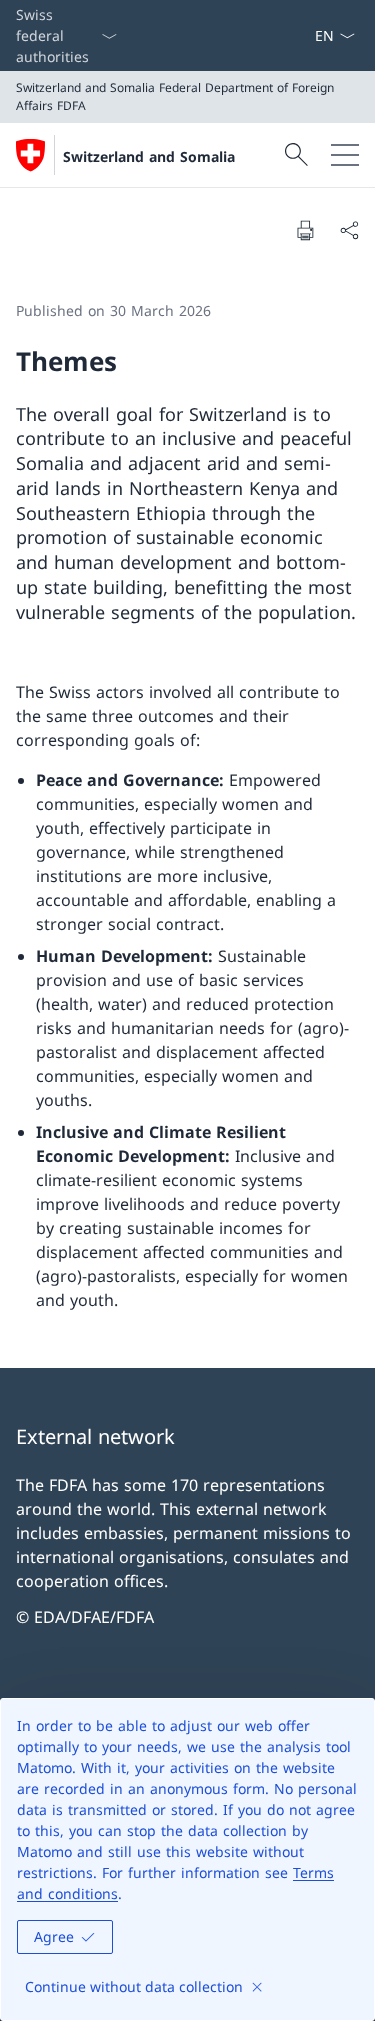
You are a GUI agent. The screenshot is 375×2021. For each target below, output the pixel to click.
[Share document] (349, 230)
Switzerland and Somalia (149, 156)
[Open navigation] (345, 155)
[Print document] (305, 230)
